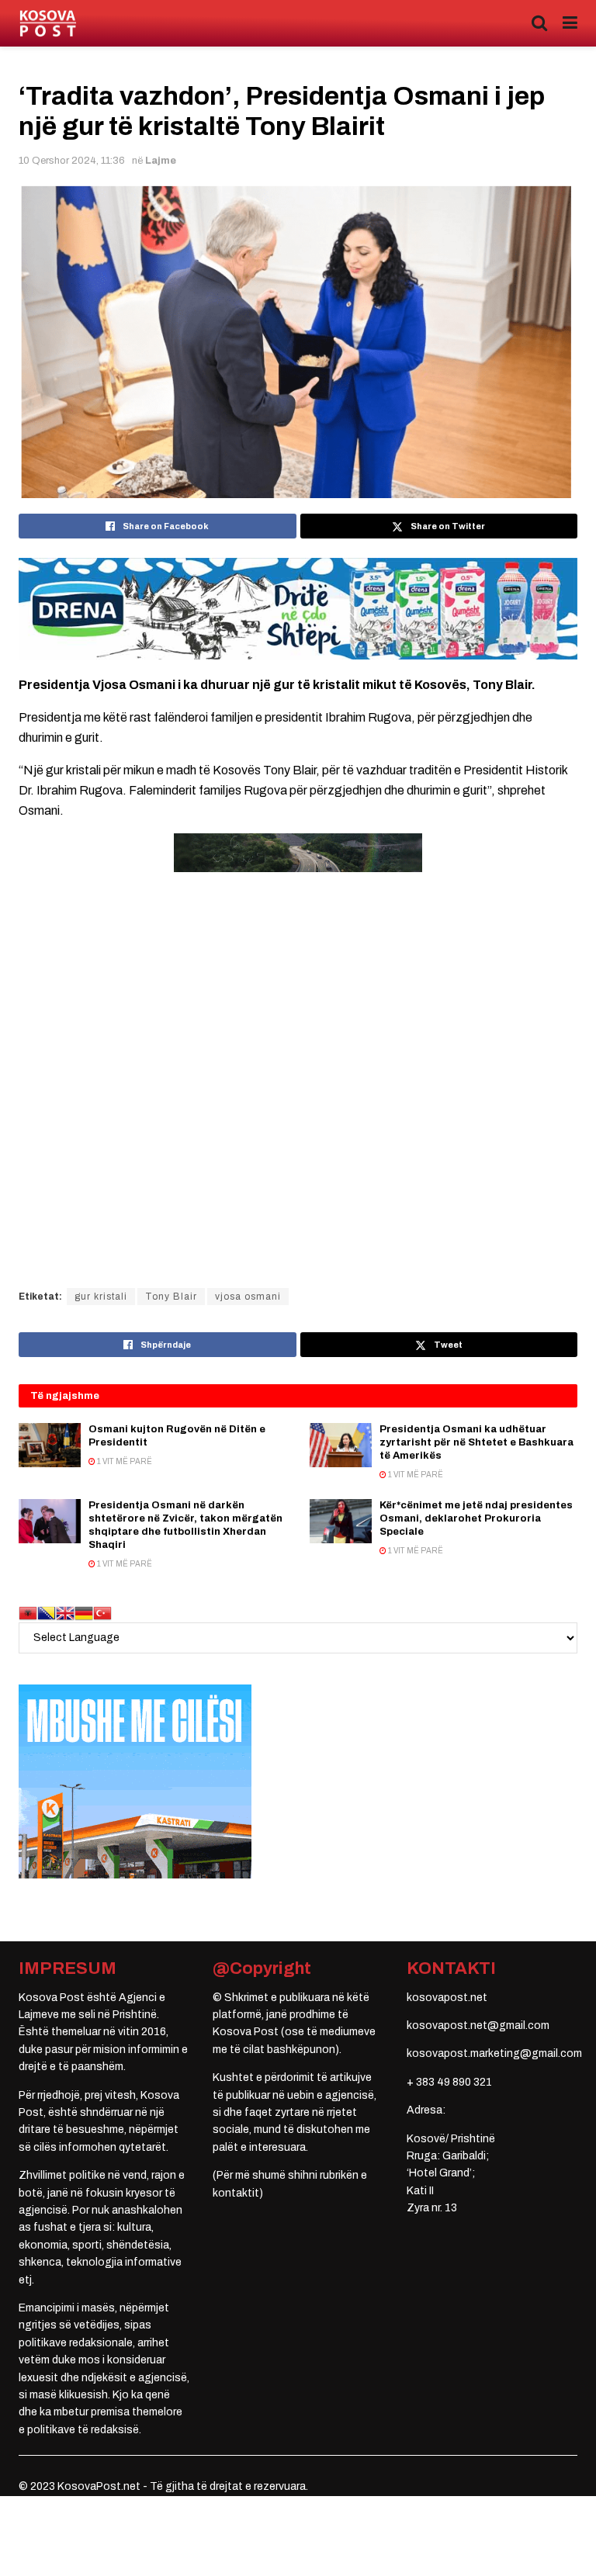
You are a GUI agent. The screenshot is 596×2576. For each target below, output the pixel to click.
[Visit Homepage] (48, 24)
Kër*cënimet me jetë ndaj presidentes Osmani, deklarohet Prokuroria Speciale (476, 1518)
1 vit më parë (124, 1461)
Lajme (161, 161)
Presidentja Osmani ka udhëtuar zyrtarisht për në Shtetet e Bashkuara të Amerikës (476, 1442)
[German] (84, 1613)
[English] (65, 1613)
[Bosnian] (47, 1613)
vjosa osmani (248, 1297)
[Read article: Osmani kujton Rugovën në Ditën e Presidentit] (50, 1445)
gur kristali (101, 1297)
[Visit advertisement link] (298, 609)
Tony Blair (171, 1297)
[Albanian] (28, 1613)
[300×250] (135, 1781)
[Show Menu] (570, 23)
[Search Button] (539, 23)
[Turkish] (102, 1613)
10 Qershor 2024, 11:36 (72, 161)
